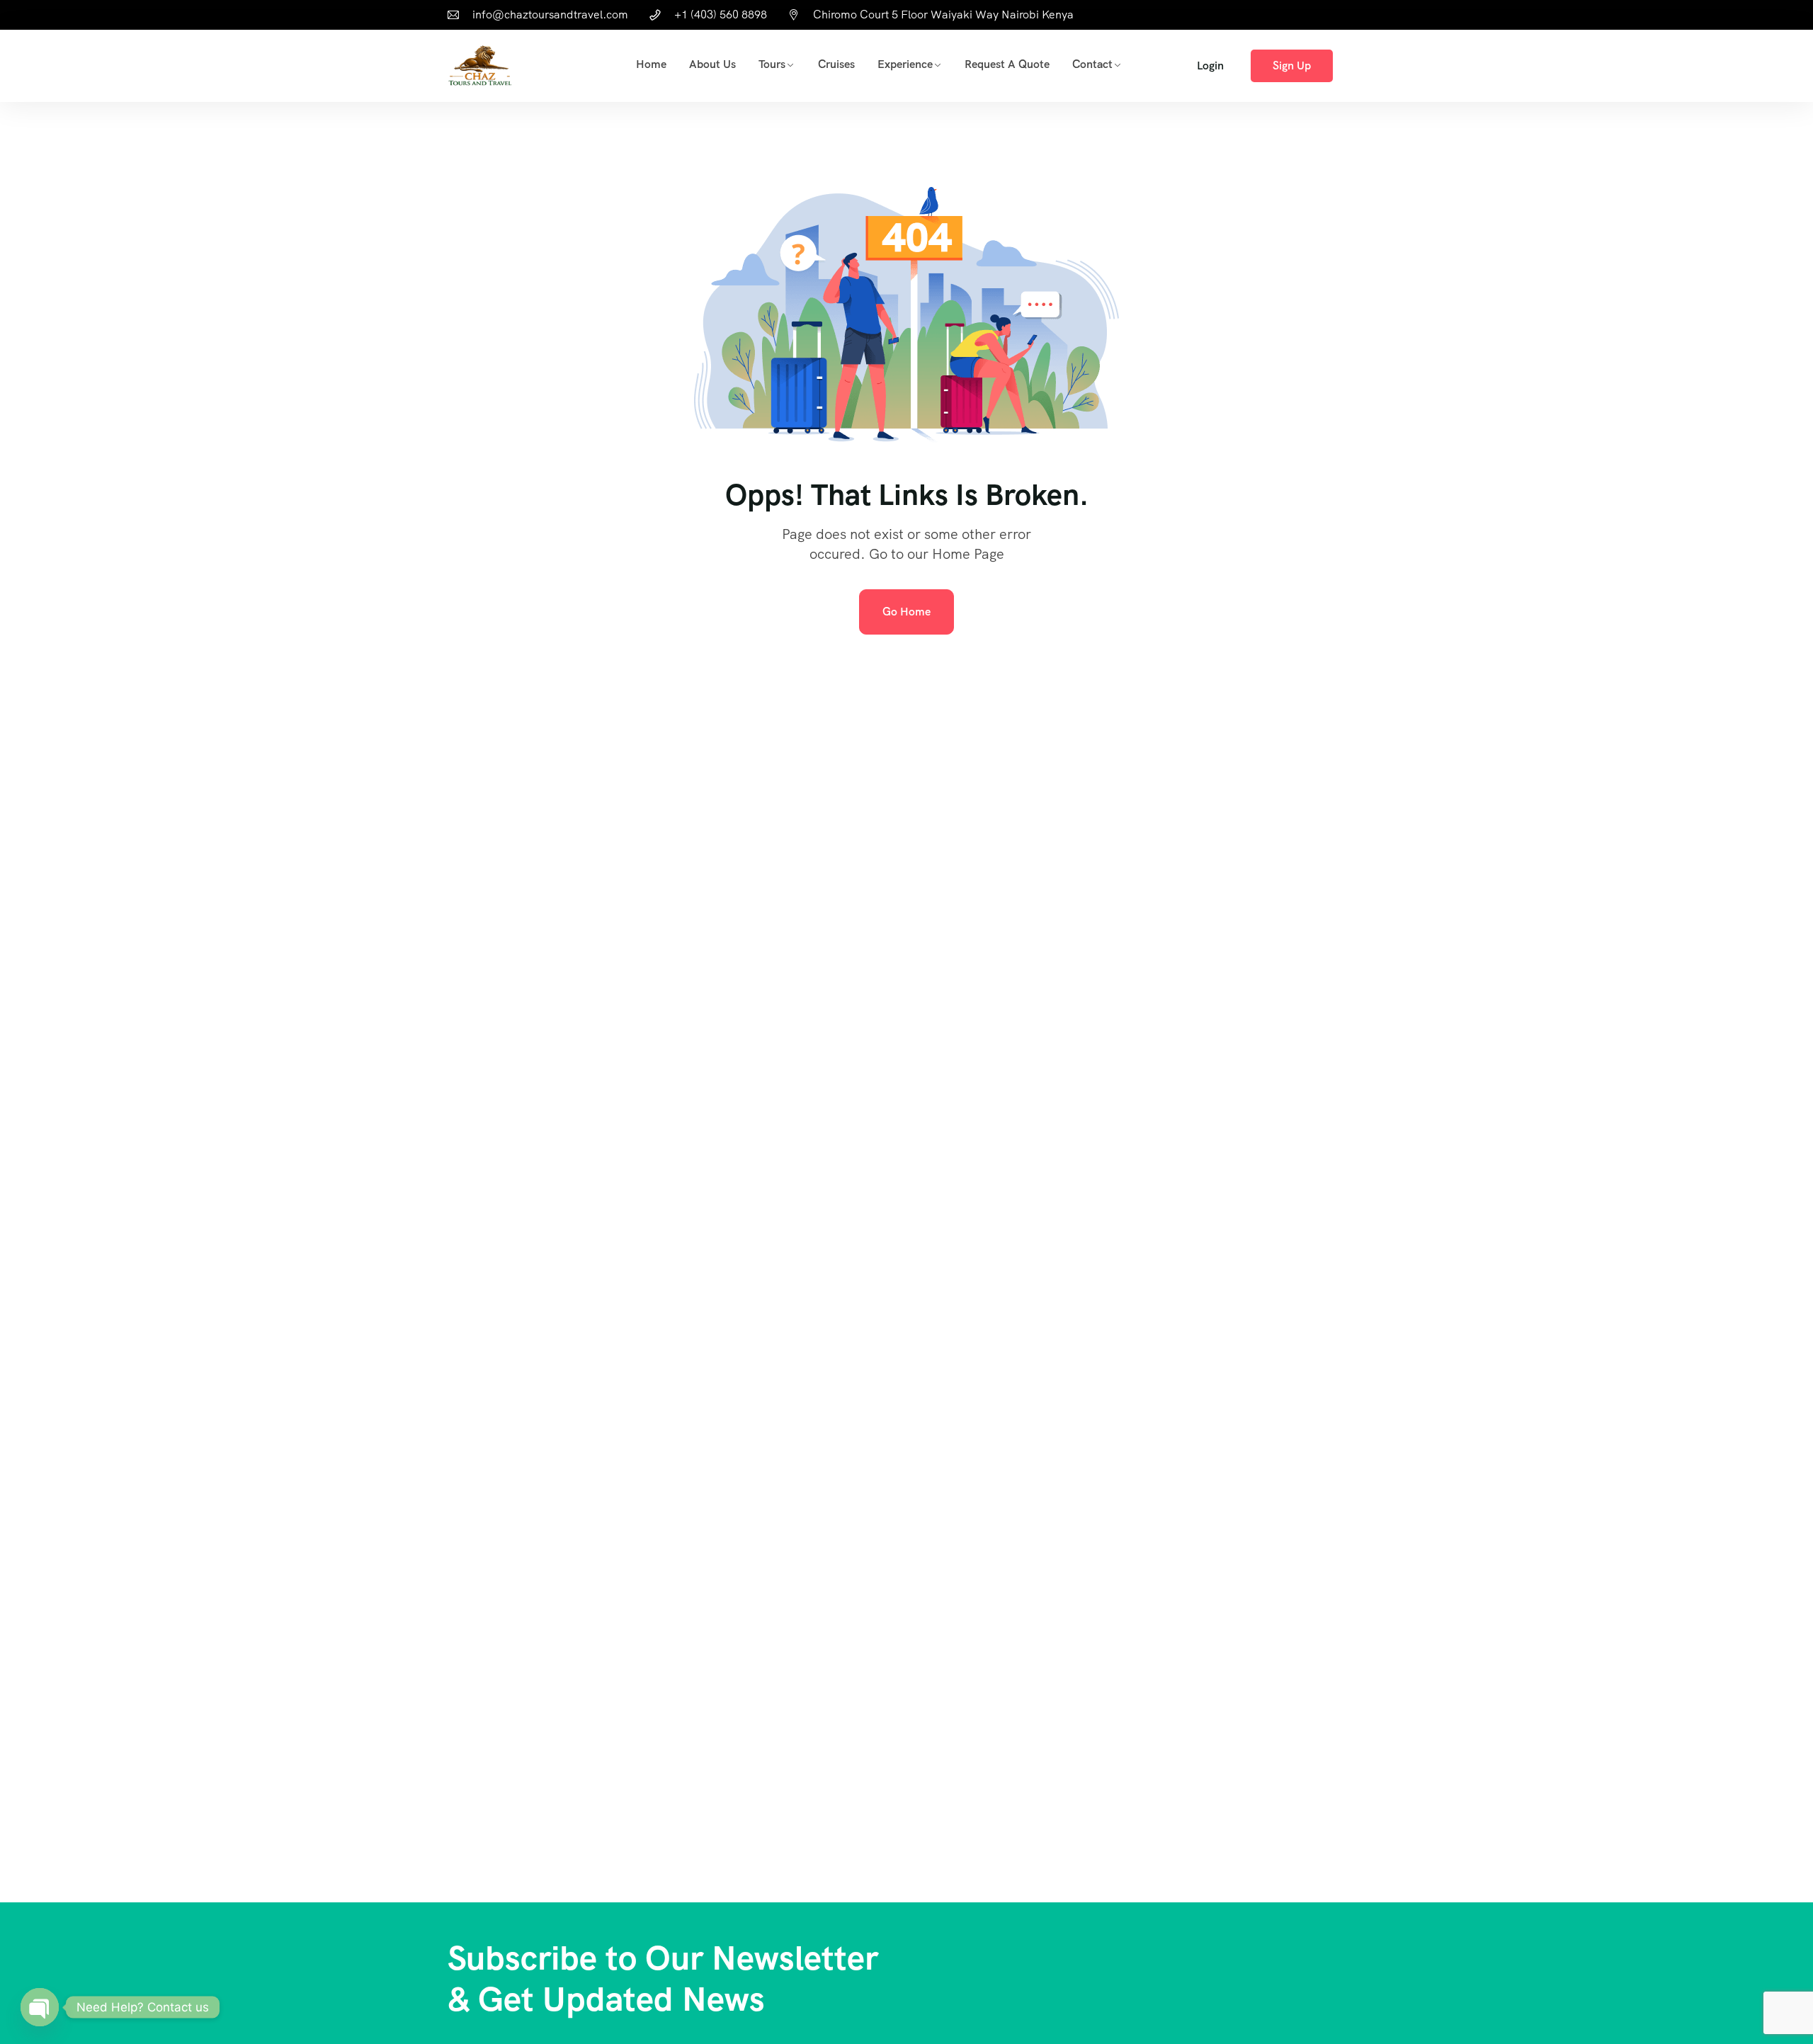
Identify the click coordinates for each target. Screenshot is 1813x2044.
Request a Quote (1007, 64)
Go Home (906, 612)
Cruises (836, 64)
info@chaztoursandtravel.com (550, 15)
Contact (1092, 64)
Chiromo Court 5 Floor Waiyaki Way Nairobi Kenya (943, 15)
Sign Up (1292, 66)
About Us (712, 64)
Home (651, 64)
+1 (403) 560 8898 (721, 15)
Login (1210, 66)
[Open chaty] (40, 2007)
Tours (772, 64)
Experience (905, 64)
